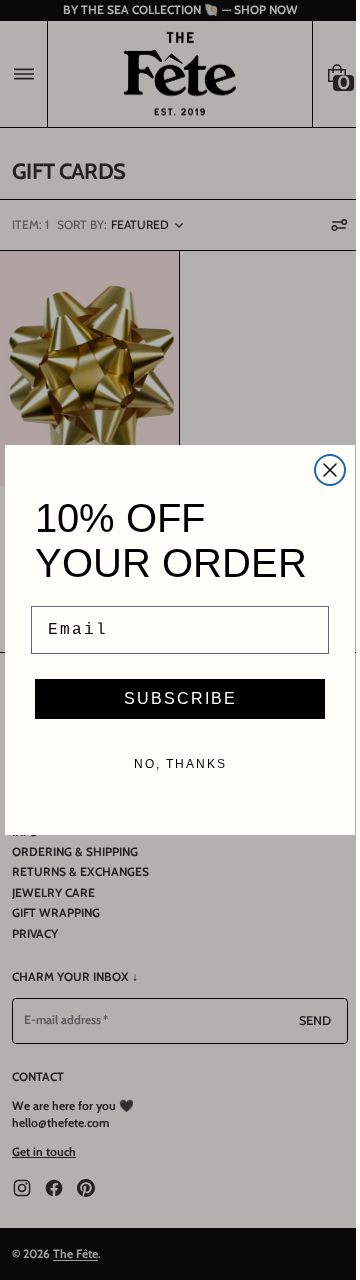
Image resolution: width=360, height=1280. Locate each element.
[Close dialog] (323, 470)
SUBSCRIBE (172, 698)
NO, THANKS (172, 764)
